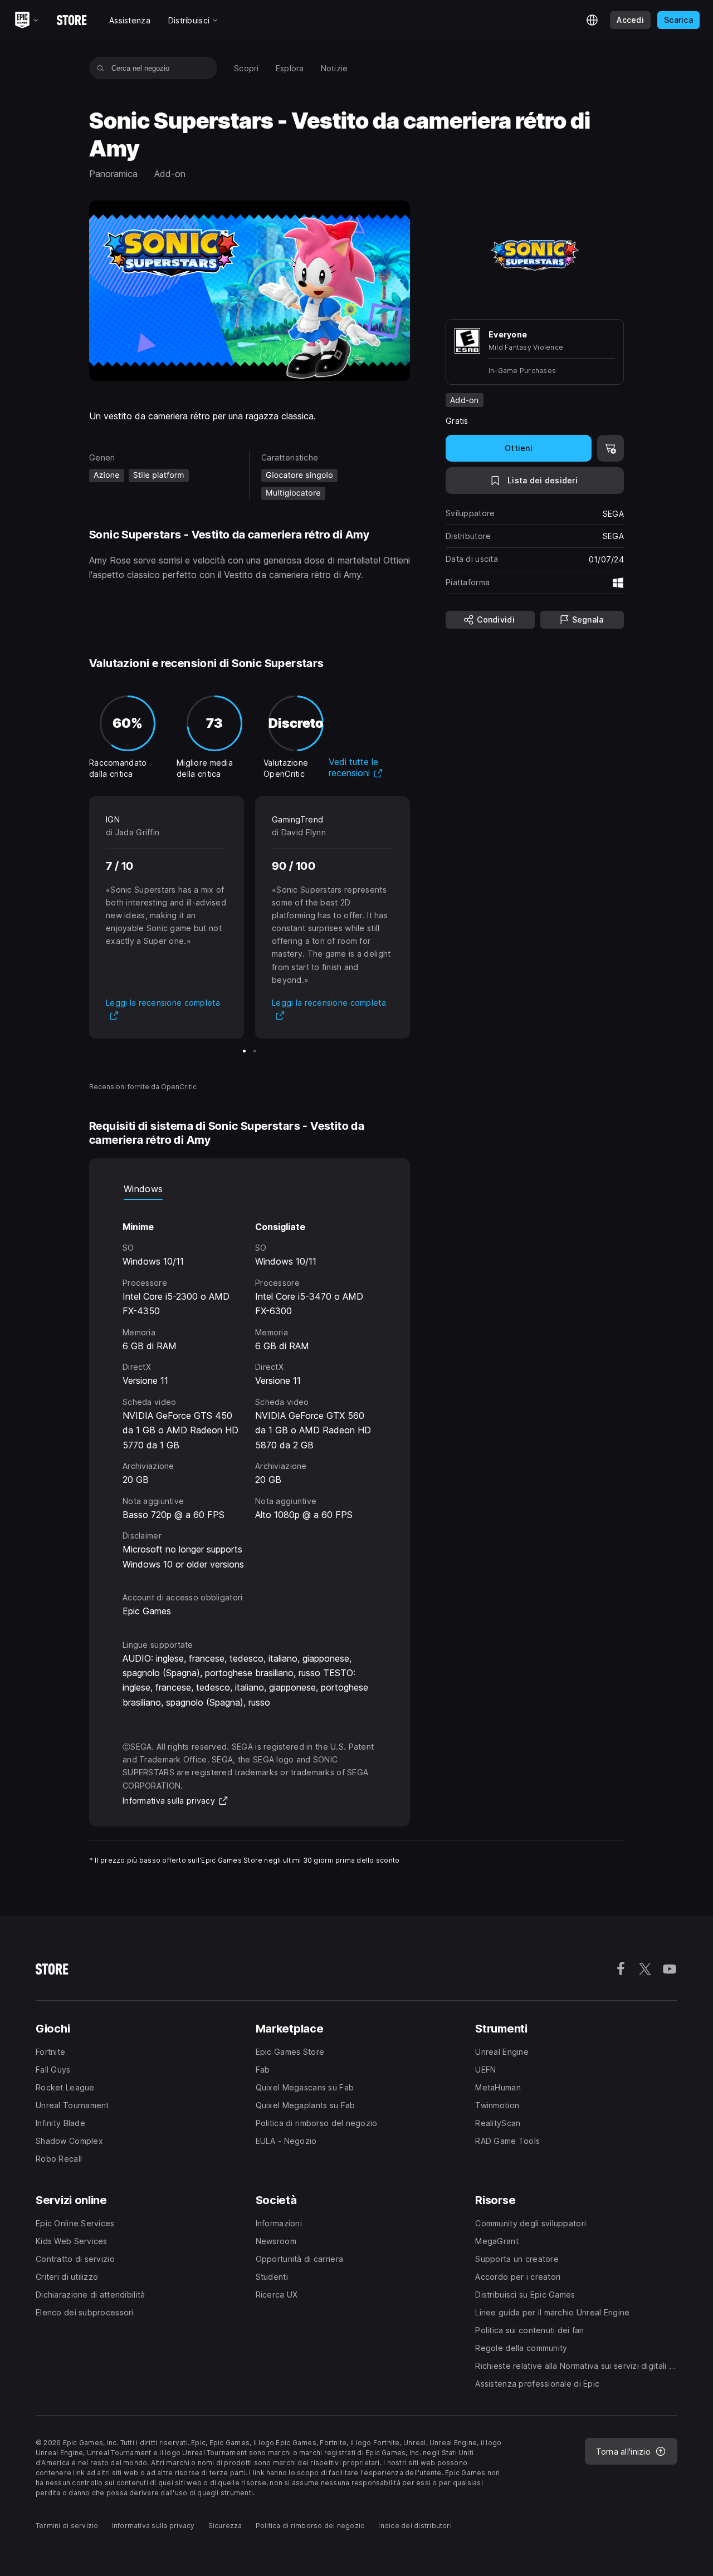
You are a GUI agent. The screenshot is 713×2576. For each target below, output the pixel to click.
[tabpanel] (250, 1386)
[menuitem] (246, 68)
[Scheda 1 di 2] (244, 1051)
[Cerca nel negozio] (101, 68)
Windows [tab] (143, 1189)
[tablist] (250, 1189)
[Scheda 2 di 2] (255, 1051)
